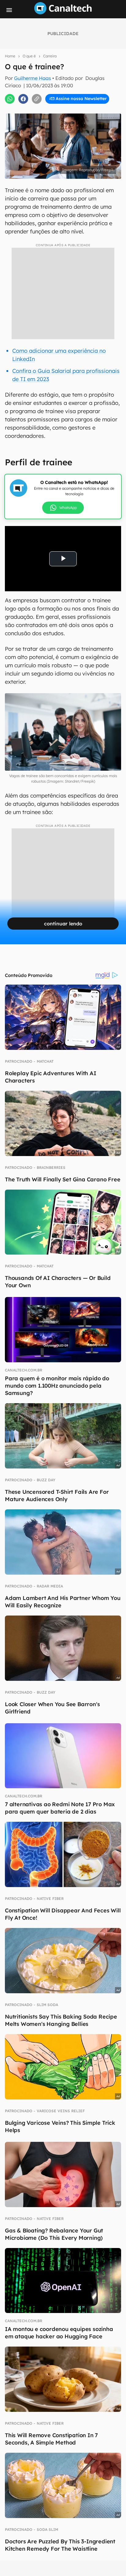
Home (10, 56)
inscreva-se (63, 110)
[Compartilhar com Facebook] (23, 99)
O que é (29, 56)
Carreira (50, 56)
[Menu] (9, 10)
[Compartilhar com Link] (37, 99)
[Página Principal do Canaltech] (63, 13)
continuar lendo (63, 924)
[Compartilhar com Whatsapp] (10, 99)
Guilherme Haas (33, 78)
